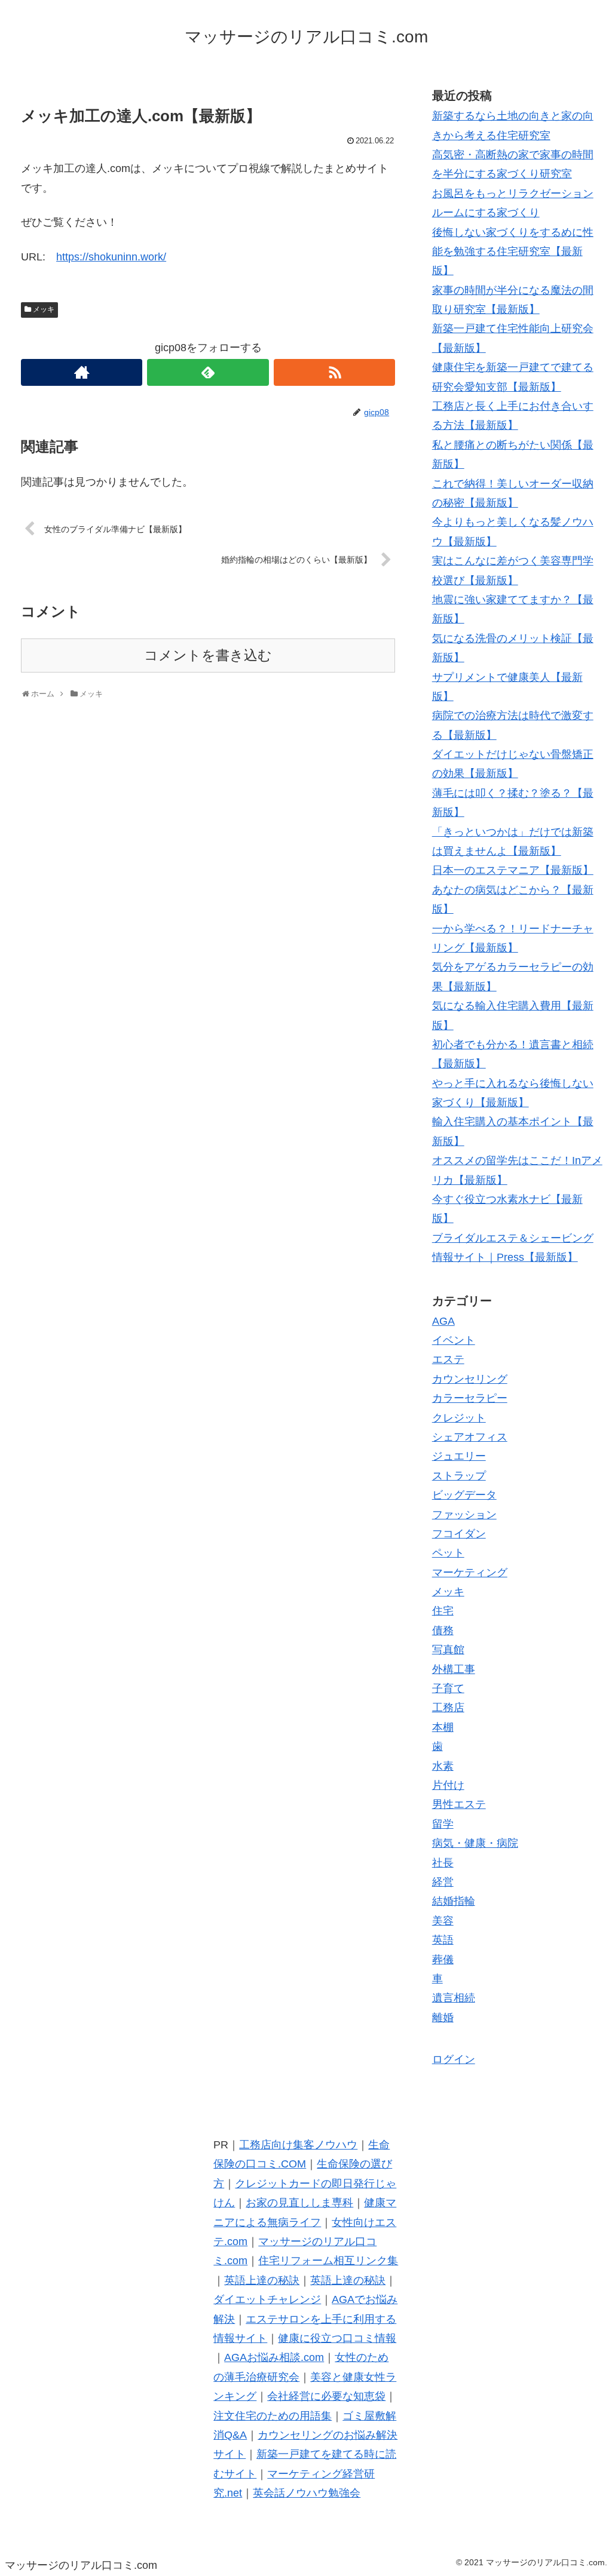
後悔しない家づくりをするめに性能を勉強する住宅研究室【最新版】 (513, 252)
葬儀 (443, 1960)
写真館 (448, 1650)
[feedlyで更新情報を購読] (208, 372)
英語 (443, 1940)
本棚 (443, 1727)
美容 (443, 1921)
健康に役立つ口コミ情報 (337, 2338)
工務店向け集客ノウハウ (298, 2145)
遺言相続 (454, 1998)
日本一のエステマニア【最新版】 (513, 870)
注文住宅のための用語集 (273, 2416)
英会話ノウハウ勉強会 (307, 2493)
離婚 (443, 2018)
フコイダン (459, 1534)
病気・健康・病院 (475, 1843)
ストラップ (459, 1476)
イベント (454, 1340)
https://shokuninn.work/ (111, 257)
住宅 (443, 1611)
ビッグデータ (464, 1495)
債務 (443, 1631)
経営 (443, 1882)
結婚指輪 (454, 1901)
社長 (443, 1863)
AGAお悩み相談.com (274, 2357)
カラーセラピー (470, 1398)
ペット (448, 1553)
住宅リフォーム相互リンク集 (328, 2261)
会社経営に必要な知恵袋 (326, 2396)
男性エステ (459, 1804)
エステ (448, 1359)
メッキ (44, 309)
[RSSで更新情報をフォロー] (334, 372)
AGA (443, 1321)
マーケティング (470, 1573)
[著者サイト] (82, 372)
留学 (443, 1824)
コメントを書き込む (208, 655)
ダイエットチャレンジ (267, 2299)
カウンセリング (470, 1379)
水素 (443, 1766)
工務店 (448, 1708)
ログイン (454, 2059)
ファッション (464, 1515)
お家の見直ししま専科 (299, 2203)
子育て (448, 1688)
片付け (448, 1785)
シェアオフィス (470, 1437)
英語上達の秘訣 (262, 2280)
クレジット (459, 1418)
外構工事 (454, 1669)
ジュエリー (459, 1456)
